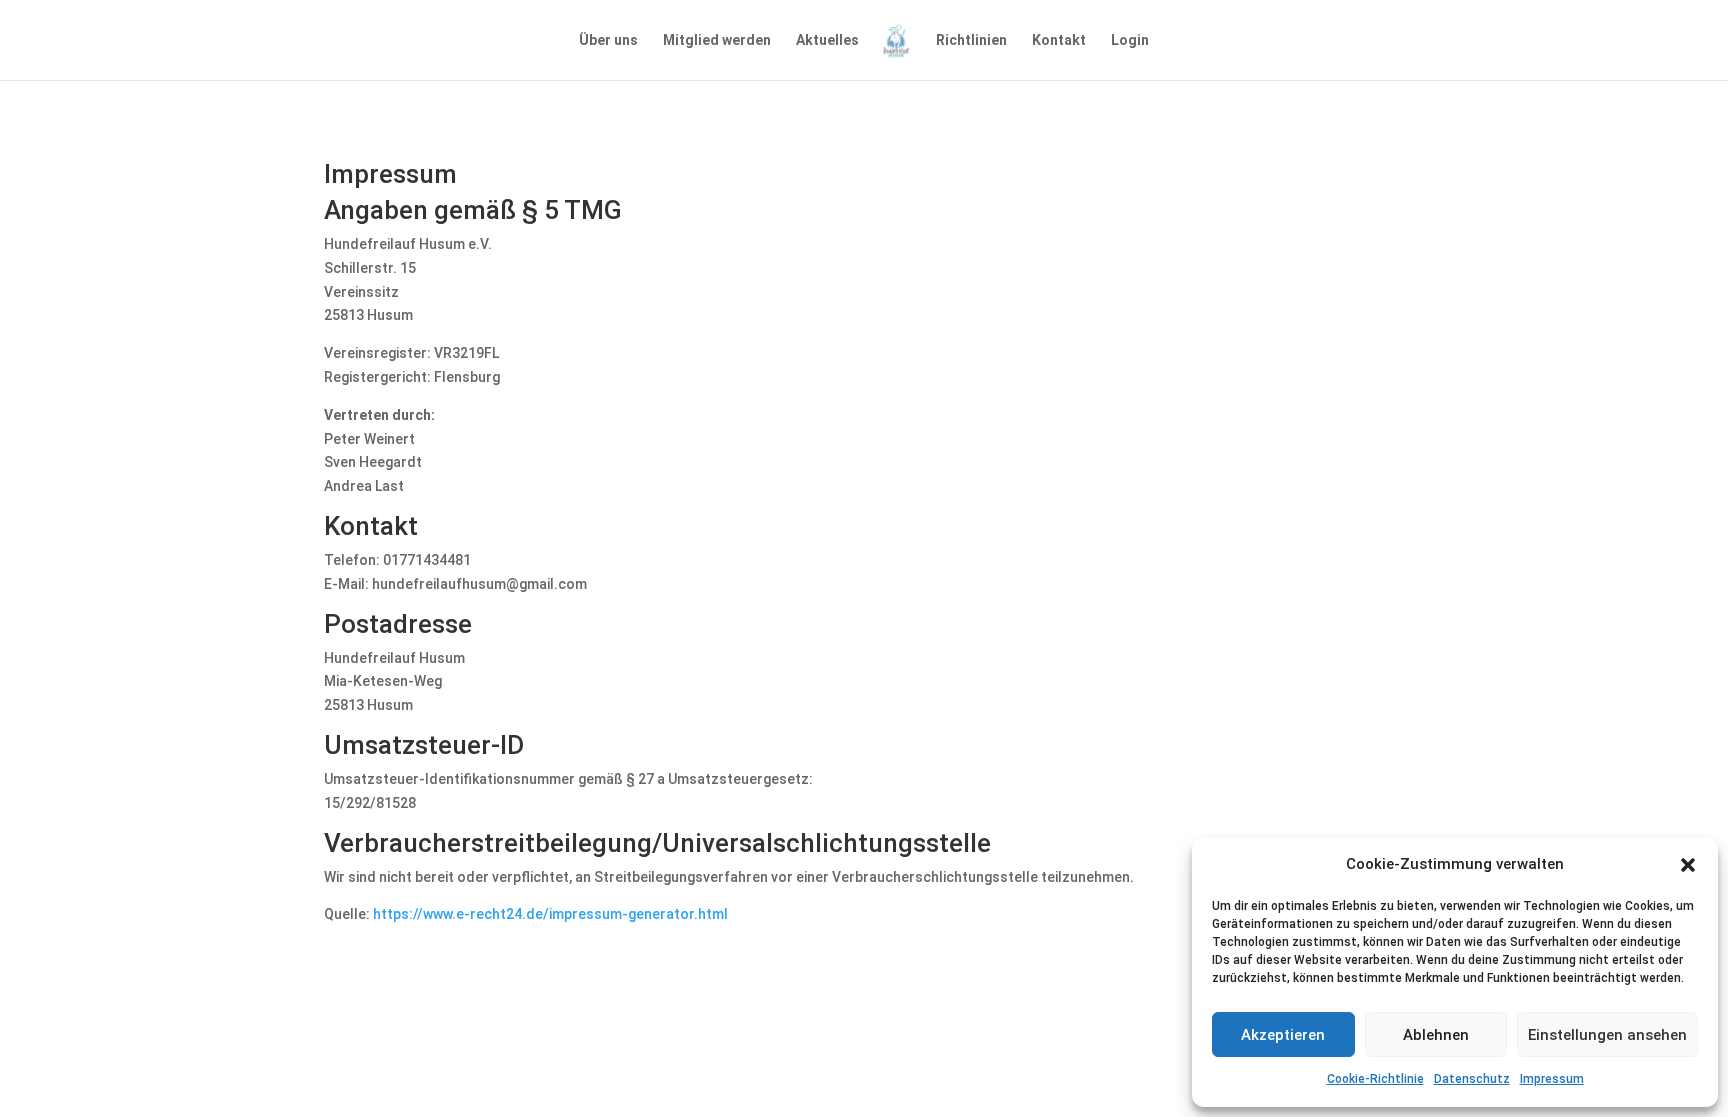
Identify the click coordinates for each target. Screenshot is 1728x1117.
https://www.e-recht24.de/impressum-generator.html (550, 914)
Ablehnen (1436, 1035)
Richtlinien (971, 40)
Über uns (608, 40)
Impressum (1552, 1079)
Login (1130, 40)
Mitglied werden (717, 40)
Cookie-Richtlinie (1375, 1079)
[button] (1688, 865)
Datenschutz (1472, 1079)
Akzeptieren (1283, 1035)
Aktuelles (827, 40)
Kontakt (1059, 40)
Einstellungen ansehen (1607, 1035)
